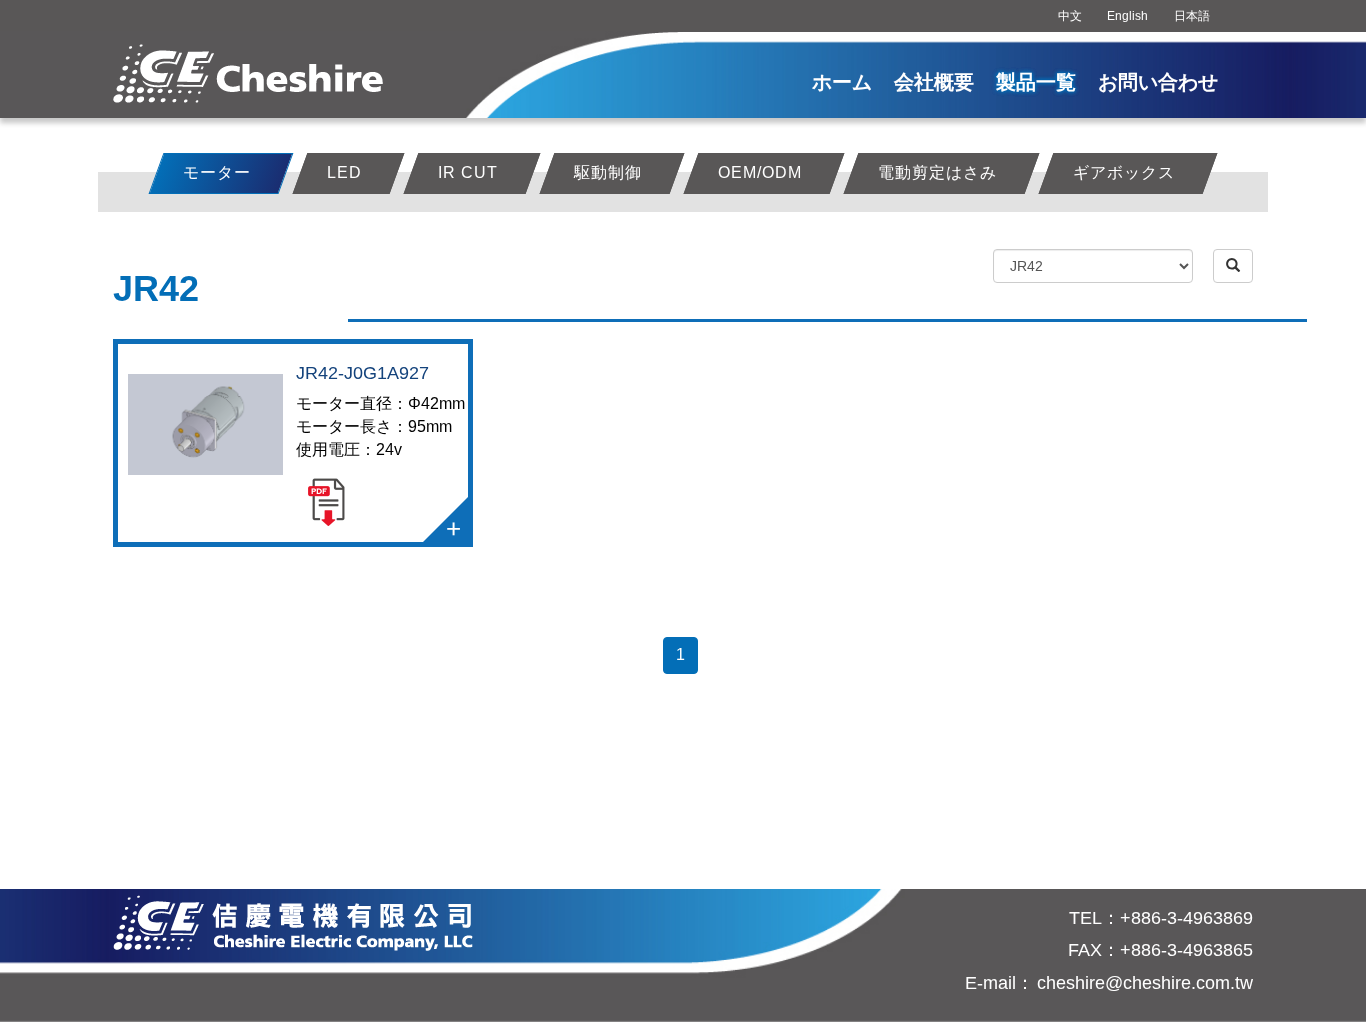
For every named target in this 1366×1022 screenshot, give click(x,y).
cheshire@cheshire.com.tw (1145, 983)
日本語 (1192, 16)
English (1127, 16)
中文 (1070, 16)
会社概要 (934, 82)
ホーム (842, 82)
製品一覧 (1036, 82)
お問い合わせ (1158, 82)
